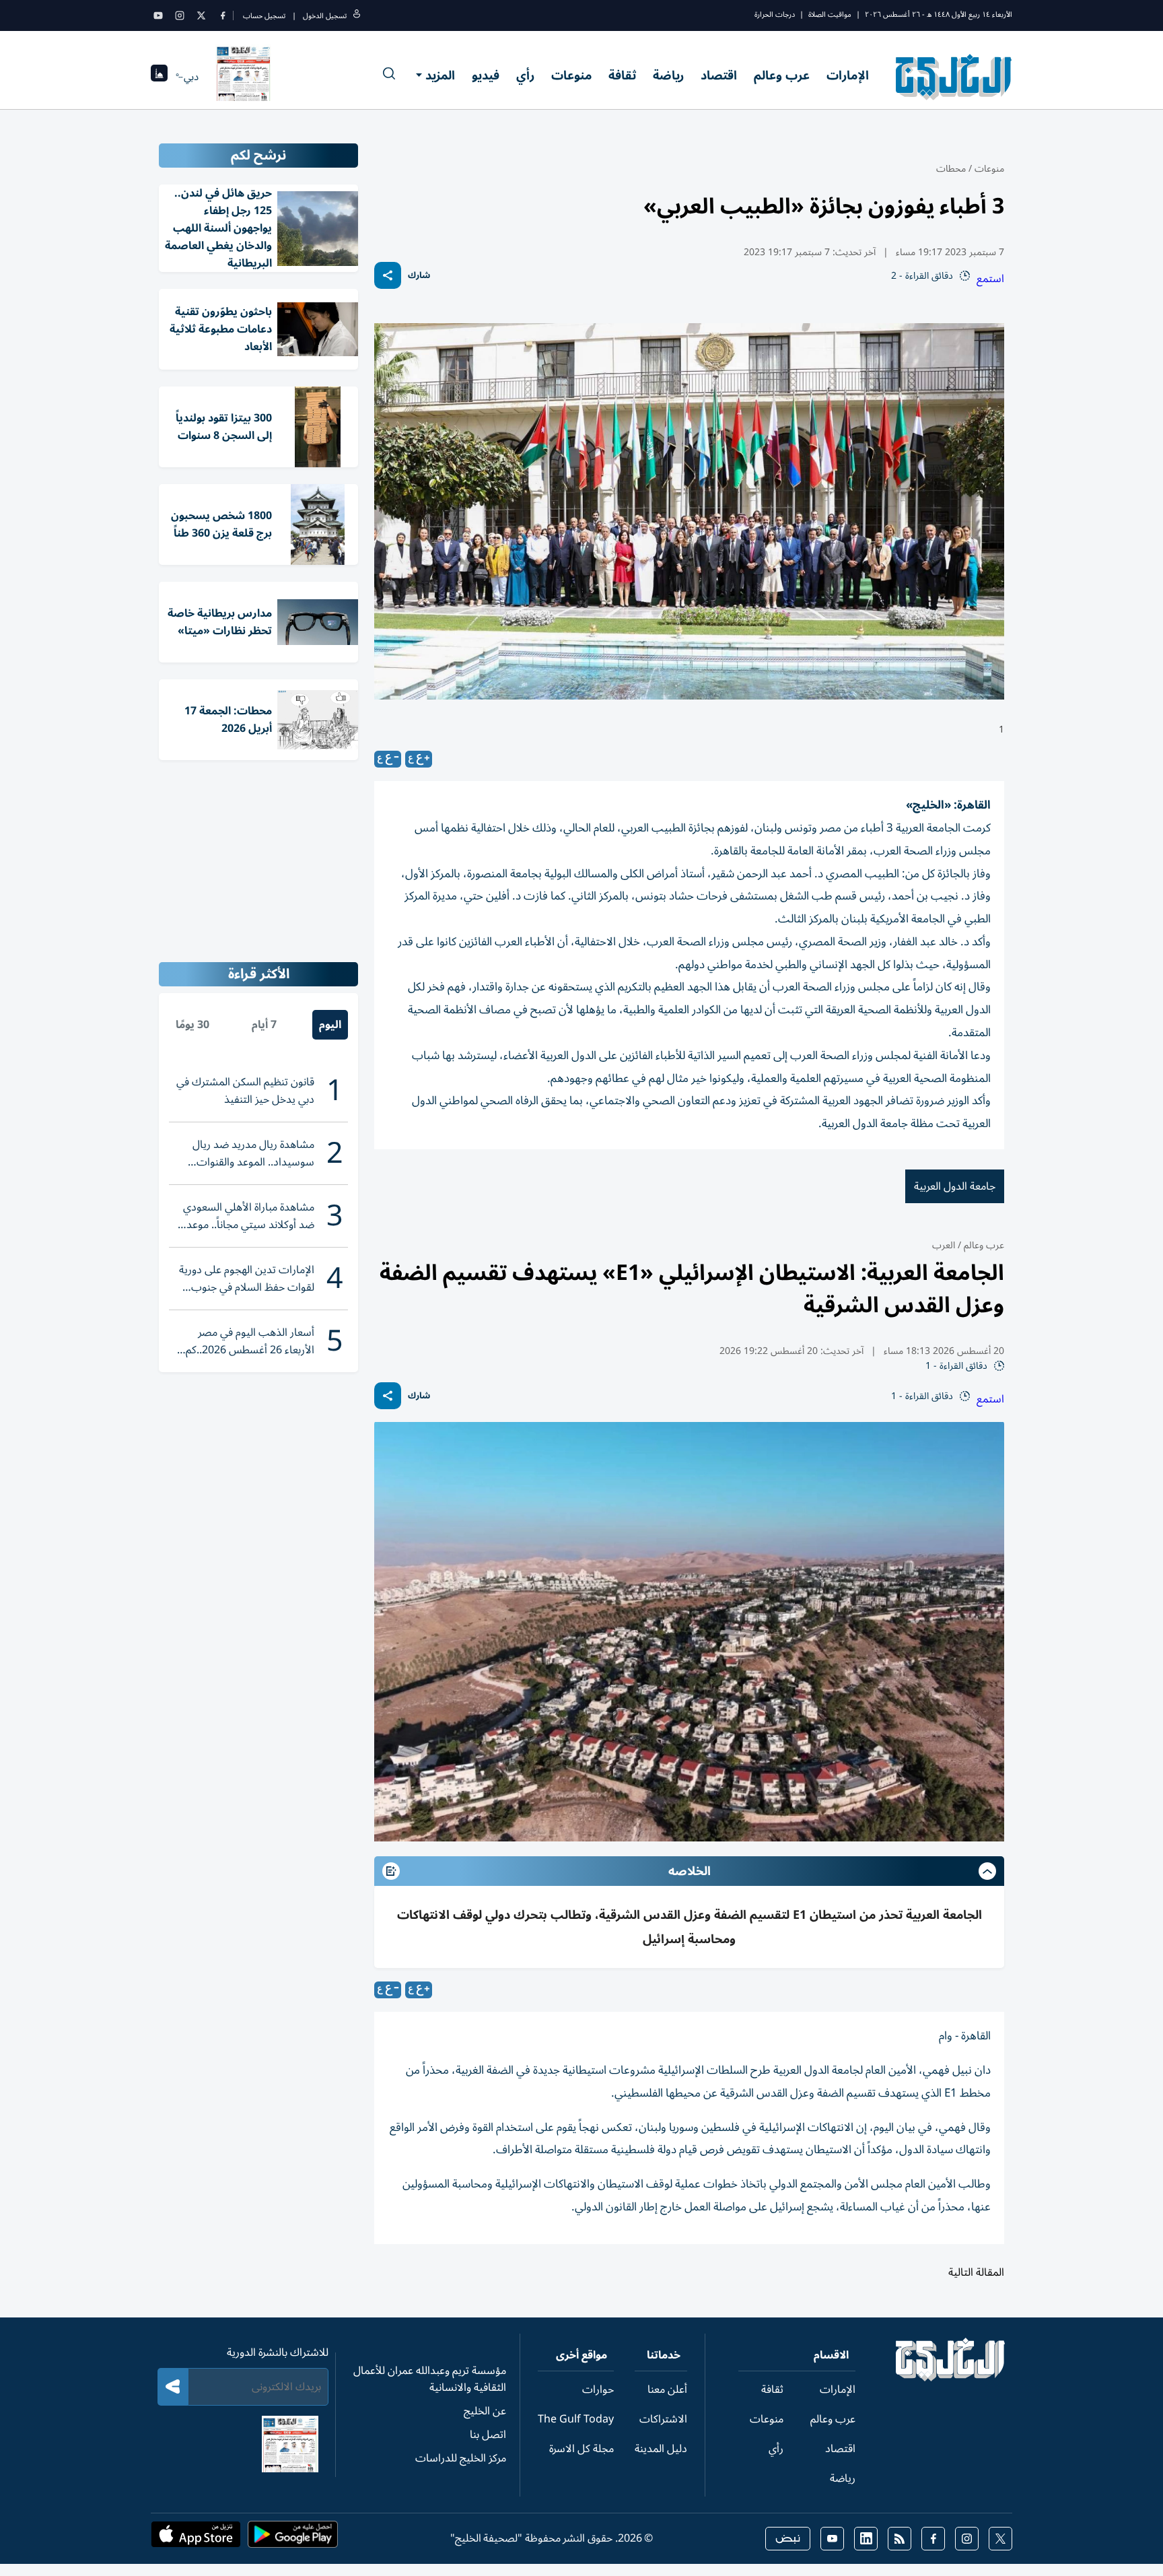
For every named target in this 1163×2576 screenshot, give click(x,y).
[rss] (900, 2539)
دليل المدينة (661, 2449)
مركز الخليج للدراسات (461, 2458)
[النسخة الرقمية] (244, 77)
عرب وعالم (782, 75)
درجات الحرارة (775, 14)
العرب (944, 1245)
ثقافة (622, 75)
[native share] (388, 275)
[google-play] (293, 2538)
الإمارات (848, 75)
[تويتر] (201, 15)
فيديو (486, 75)
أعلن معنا (667, 2389)
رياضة (668, 75)
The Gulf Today (576, 2419)
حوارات (598, 2389)
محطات (951, 169)
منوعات (571, 75)
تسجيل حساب (264, 16)
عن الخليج (485, 2411)
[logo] (954, 77)
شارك (419, 276)
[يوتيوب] (158, 15)
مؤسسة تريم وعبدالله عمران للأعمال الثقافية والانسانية (430, 2379)
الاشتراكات (663, 2419)
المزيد (440, 75)
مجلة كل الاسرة (581, 2449)
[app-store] (196, 2538)
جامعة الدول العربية (955, 1186)
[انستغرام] (180, 15)
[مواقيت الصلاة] (159, 77)
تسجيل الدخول (325, 16)
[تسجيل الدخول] (357, 16)
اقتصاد (719, 75)
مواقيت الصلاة (830, 14)
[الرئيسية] (951, 2378)
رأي (525, 75)
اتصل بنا (488, 2435)
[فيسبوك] (223, 15)
